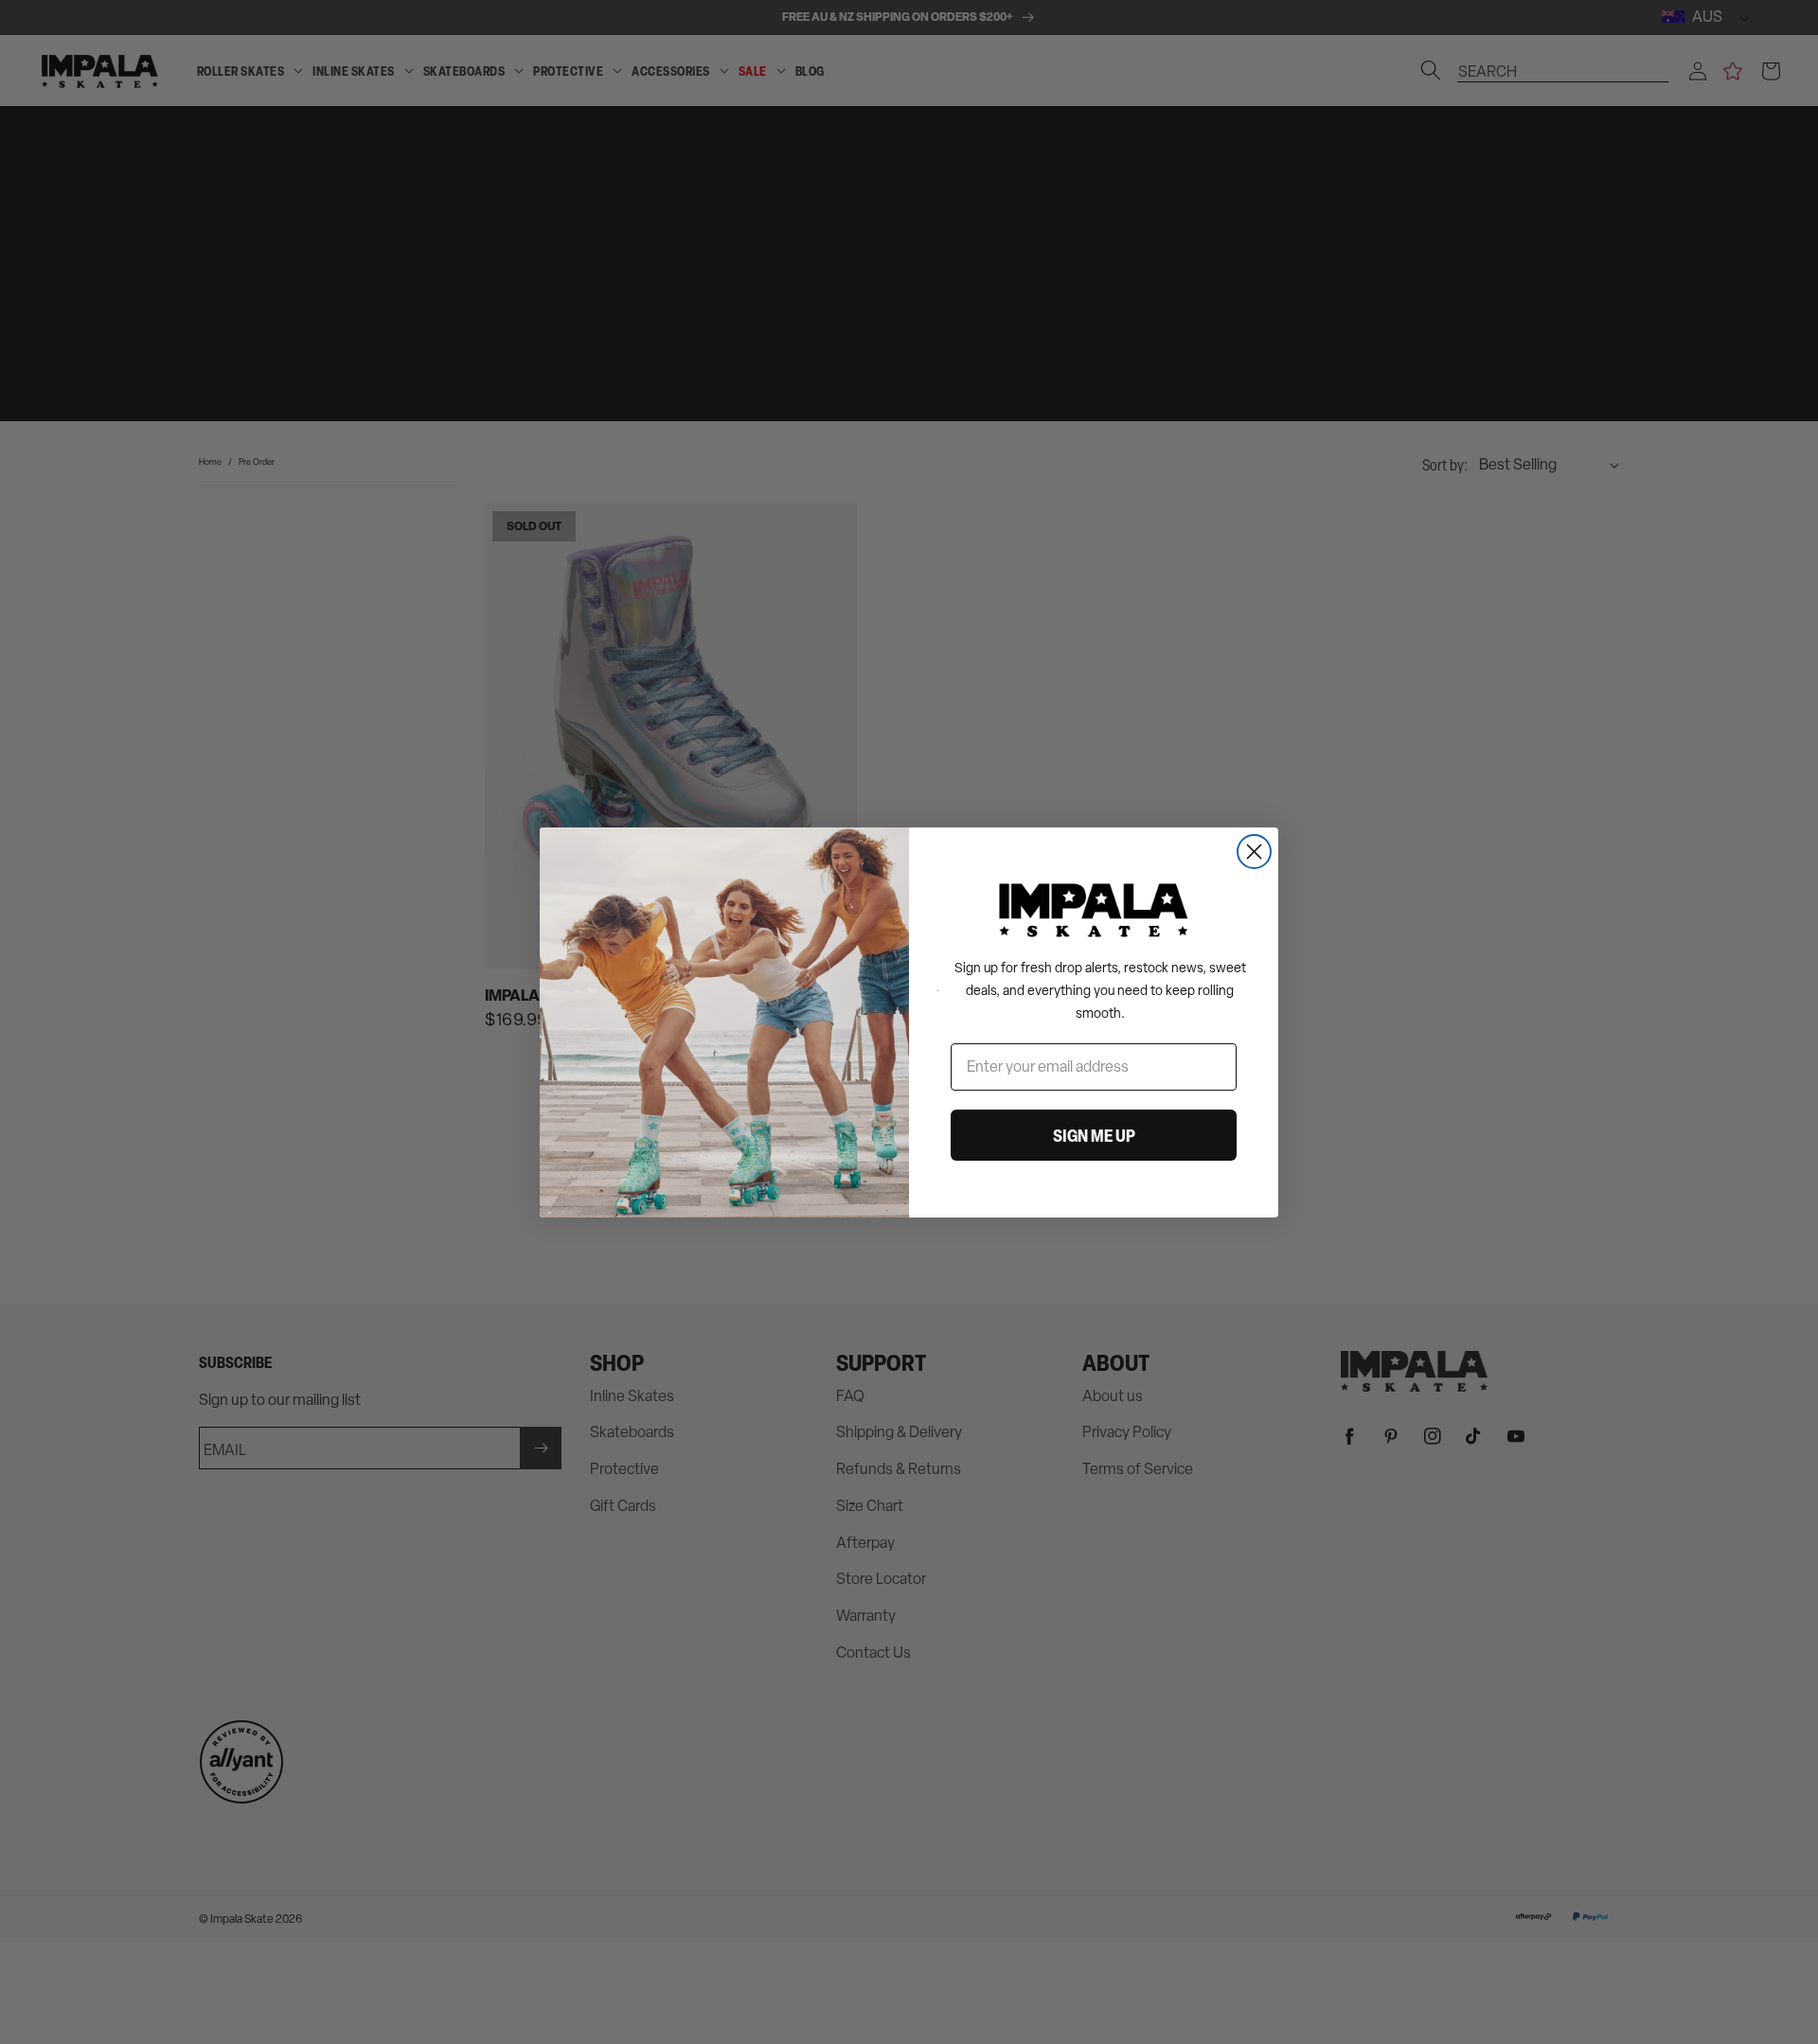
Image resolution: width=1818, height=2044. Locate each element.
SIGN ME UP (1094, 1135)
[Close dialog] (1254, 852)
